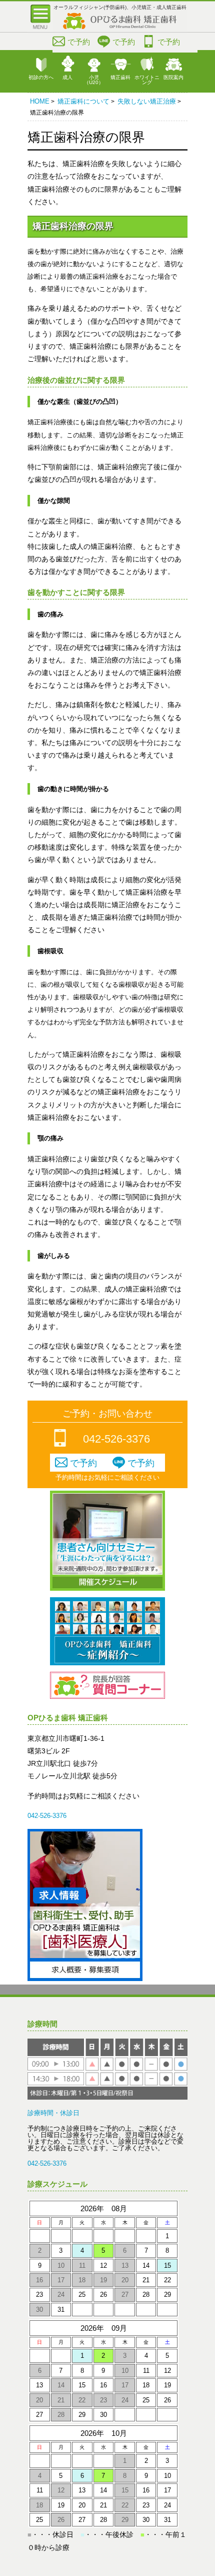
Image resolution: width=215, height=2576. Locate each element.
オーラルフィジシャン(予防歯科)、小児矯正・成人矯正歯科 (120, 7)
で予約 (79, 42)
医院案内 (173, 77)
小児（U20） (94, 80)
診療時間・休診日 (53, 2113)
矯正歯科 (120, 77)
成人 (67, 77)
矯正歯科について (83, 101)
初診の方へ (41, 77)
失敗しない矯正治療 (147, 101)
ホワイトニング (147, 80)
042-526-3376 (116, 1439)
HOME (40, 101)
